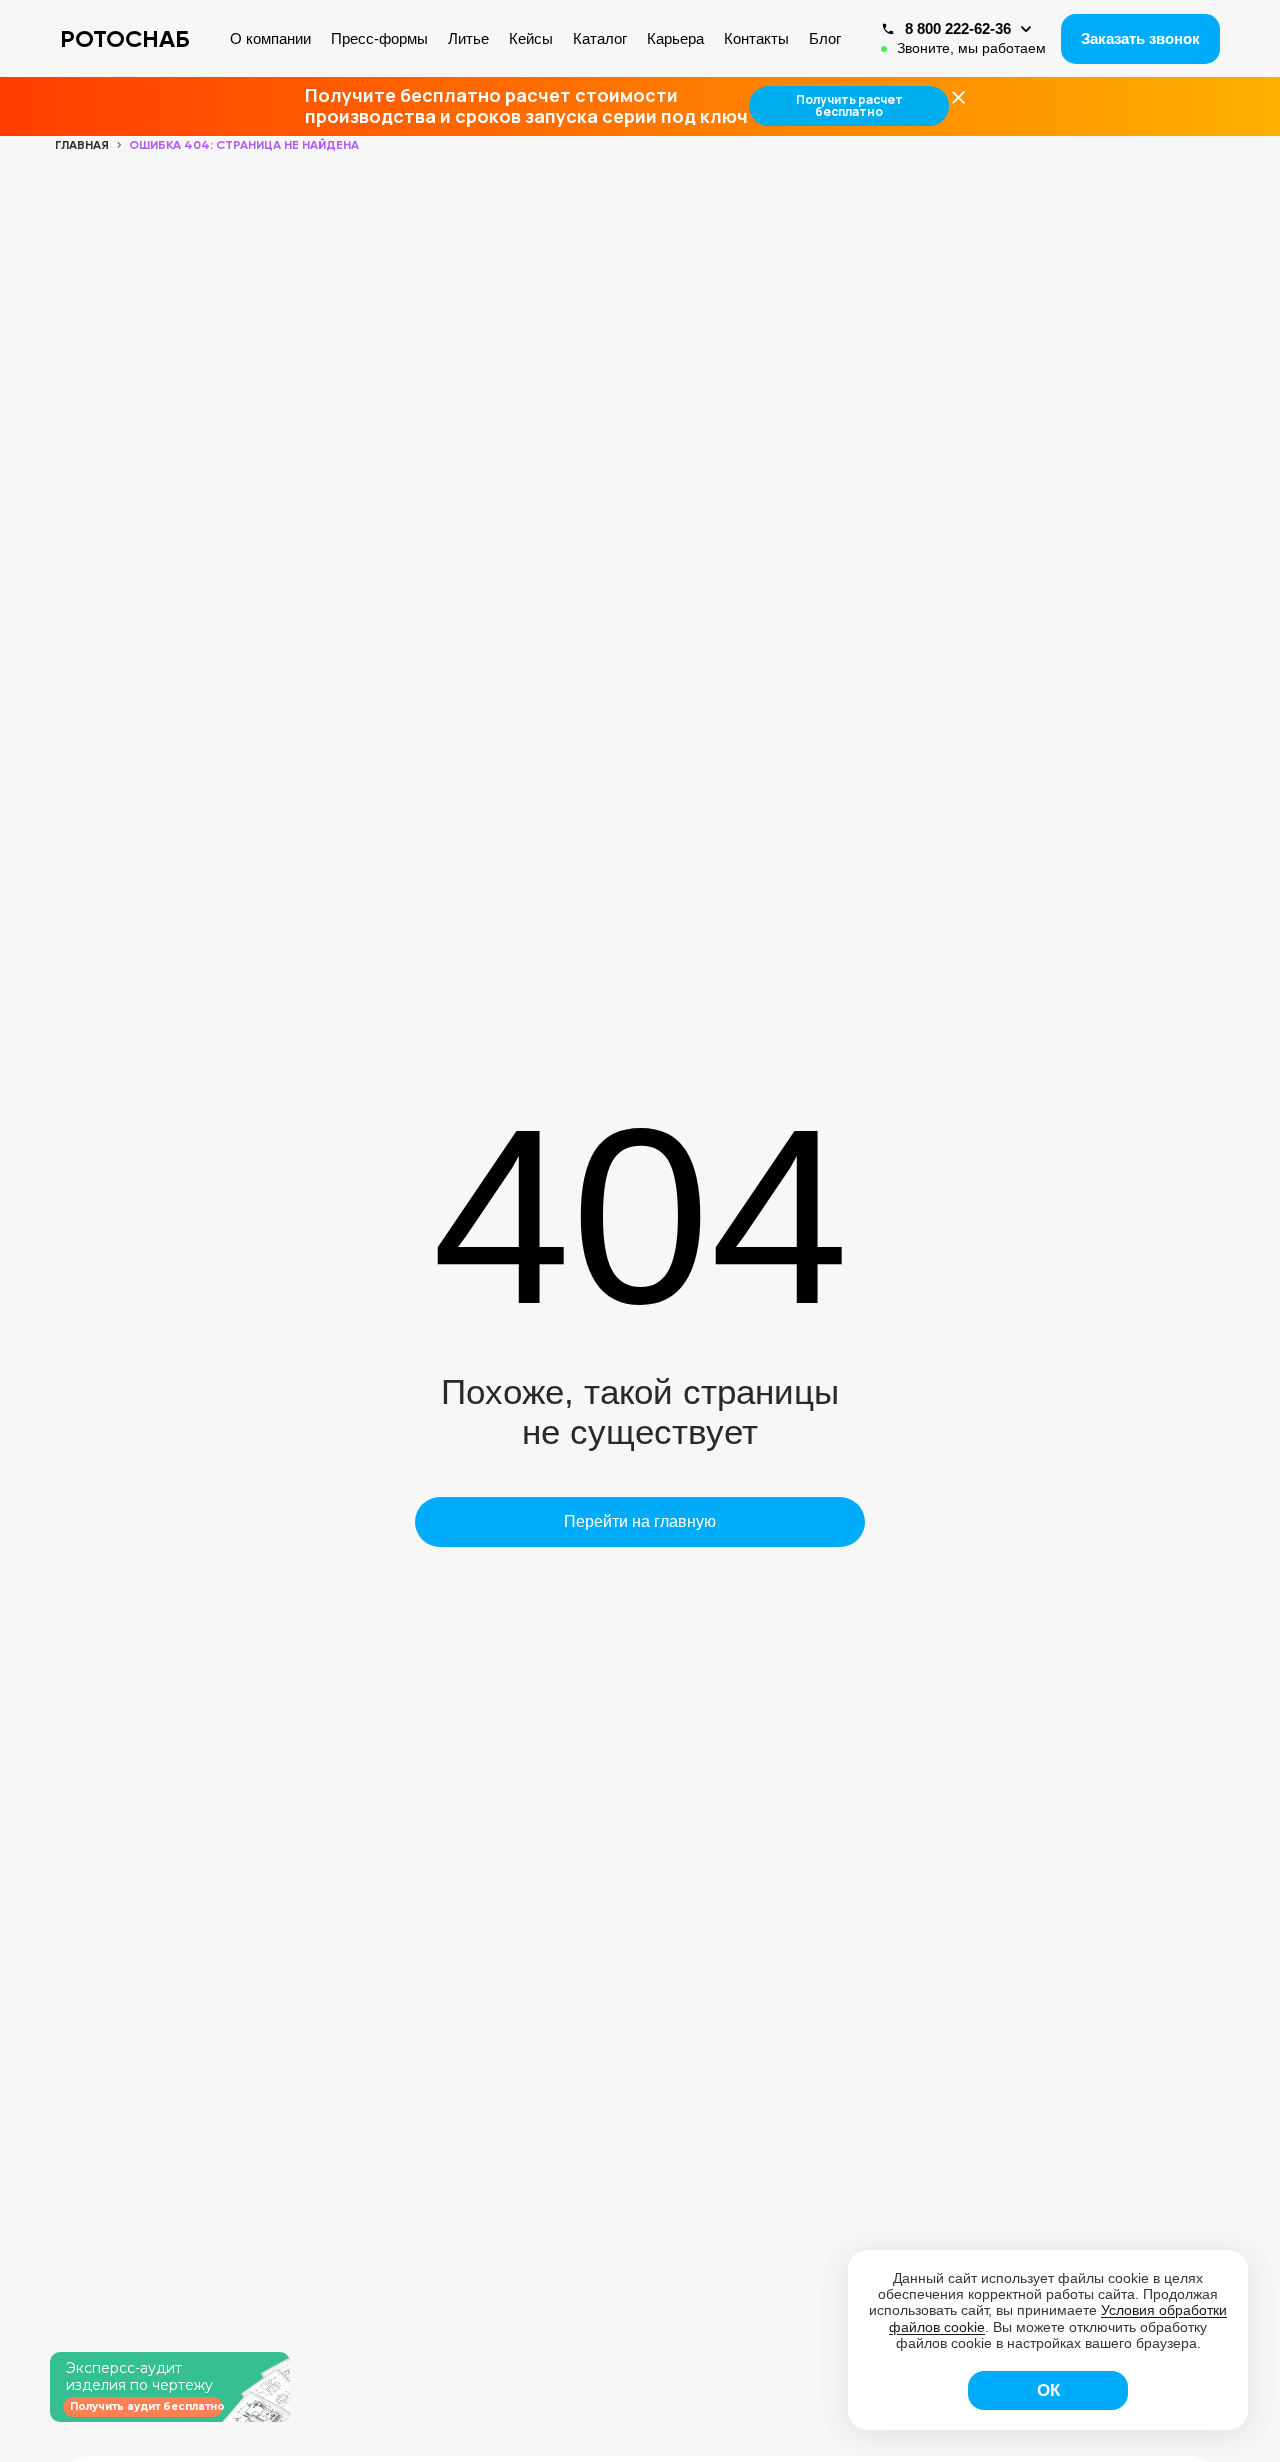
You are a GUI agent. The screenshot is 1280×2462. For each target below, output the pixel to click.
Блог (825, 38)
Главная (82, 145)
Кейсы (531, 38)
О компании (270, 38)
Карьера (675, 38)
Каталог (600, 38)
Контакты (756, 38)
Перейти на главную (640, 1521)
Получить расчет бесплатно (849, 105)
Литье (468, 38)
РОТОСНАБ (125, 38)
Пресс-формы (379, 38)
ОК (1048, 2390)
